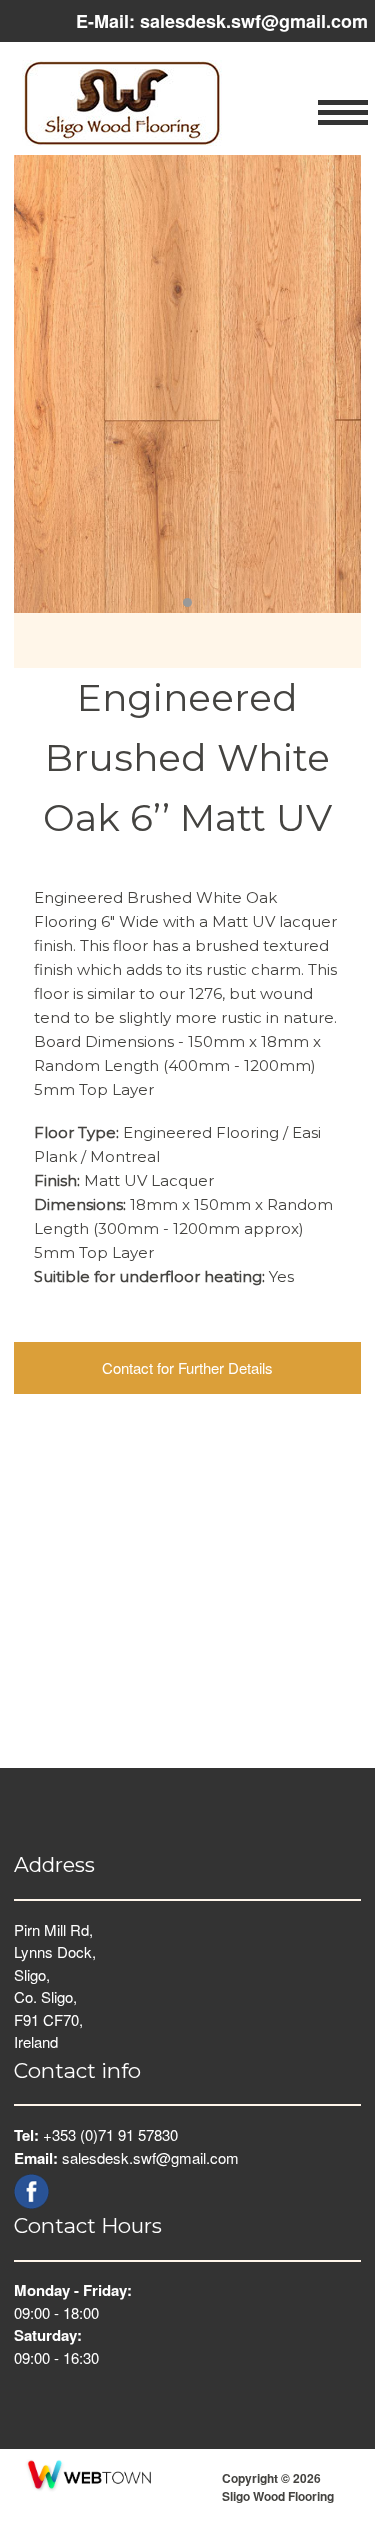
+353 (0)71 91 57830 (110, 2134)
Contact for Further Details (187, 1367)
